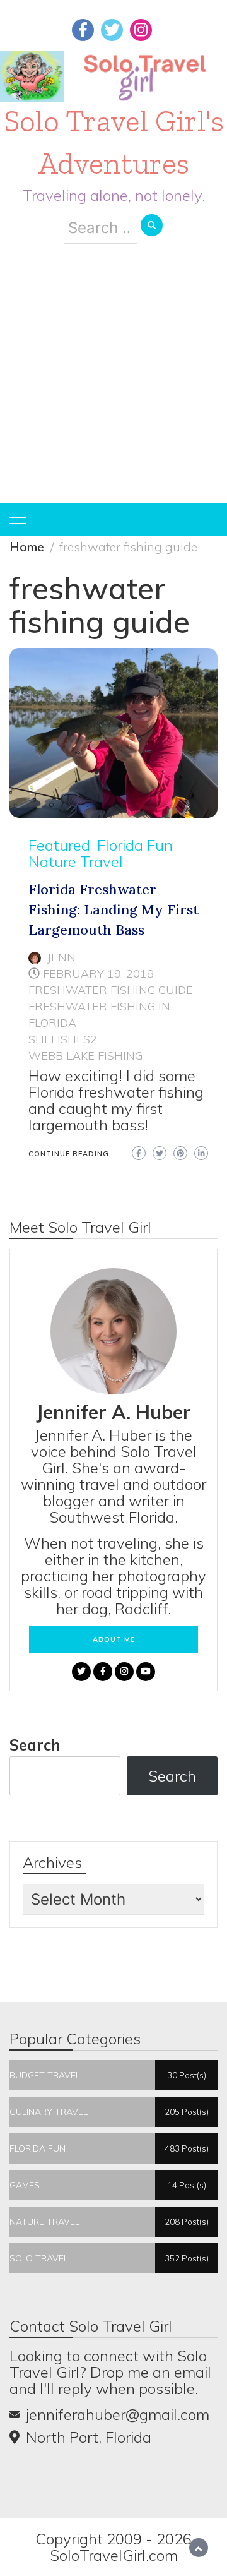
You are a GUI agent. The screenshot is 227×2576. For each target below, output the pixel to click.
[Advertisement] (113, 383)
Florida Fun (135, 845)
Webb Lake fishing (85, 1056)
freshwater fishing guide (111, 990)
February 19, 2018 (98, 973)
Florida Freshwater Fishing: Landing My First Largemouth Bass (113, 909)
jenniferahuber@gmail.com (118, 2414)
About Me (114, 1639)
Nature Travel (76, 861)
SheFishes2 (63, 1039)
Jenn (61, 957)
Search (35, 1745)
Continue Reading (69, 1154)
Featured (59, 845)
